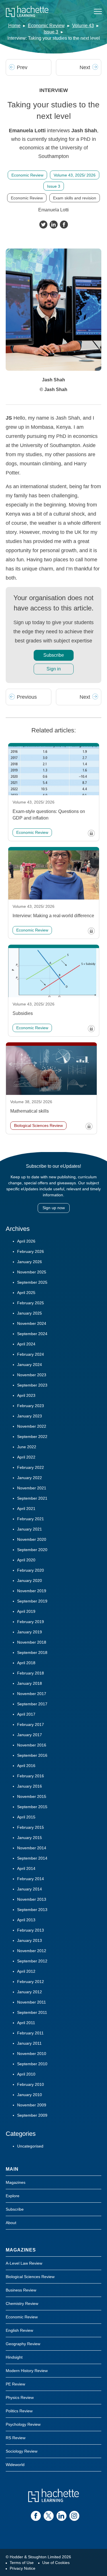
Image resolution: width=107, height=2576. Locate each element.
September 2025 (32, 1282)
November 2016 (32, 1745)
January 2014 (30, 1889)
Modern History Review (27, 2371)
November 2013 (32, 1899)
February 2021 (31, 1519)
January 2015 (30, 1838)
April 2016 (26, 1766)
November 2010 (32, 2054)
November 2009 (32, 2105)
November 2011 (32, 2002)
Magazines (16, 2182)
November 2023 (32, 1375)
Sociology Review (22, 2451)
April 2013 (26, 1920)
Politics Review (19, 2411)
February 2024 (31, 1354)
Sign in (54, 669)
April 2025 (26, 1293)
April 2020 (26, 1560)
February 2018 (31, 1673)
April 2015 (26, 1817)
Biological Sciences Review (30, 2277)
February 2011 (30, 2033)
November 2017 (32, 1694)
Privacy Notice (23, 2568)
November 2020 (32, 1539)
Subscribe (54, 655)
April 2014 (26, 1868)
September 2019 (32, 1601)
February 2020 (31, 1570)
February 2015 (31, 1827)
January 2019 (30, 1632)
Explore (13, 2196)
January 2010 (30, 2095)
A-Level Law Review (24, 2263)
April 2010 (26, 2074)
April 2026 (26, 1241)
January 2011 (29, 2043)
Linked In (54, 225)
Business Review (21, 2290)
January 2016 (30, 1786)
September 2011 (32, 2012)
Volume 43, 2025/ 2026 (75, 175)
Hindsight (14, 2357)
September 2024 (32, 1334)
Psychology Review (23, 2424)
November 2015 (32, 1796)
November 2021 (32, 1488)
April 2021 (26, 1509)
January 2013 (30, 1940)
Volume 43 (83, 26)
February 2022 (31, 1467)
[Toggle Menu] (98, 11)
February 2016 (31, 1776)
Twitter (43, 225)
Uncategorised (30, 2146)
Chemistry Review (22, 2303)
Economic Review (46, 26)
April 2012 (26, 1971)
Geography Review (23, 2344)
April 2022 (26, 1457)
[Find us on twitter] (49, 2516)
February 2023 (31, 1406)
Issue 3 (51, 32)
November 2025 (32, 1272)
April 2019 (26, 1611)
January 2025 (30, 1313)
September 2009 (32, 2115)
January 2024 (30, 1365)
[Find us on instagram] (74, 2516)
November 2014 (32, 1848)
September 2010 (32, 2064)
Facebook (64, 225)
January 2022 (30, 1478)
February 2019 (31, 1622)
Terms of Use (22, 2563)
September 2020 (32, 1550)
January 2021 (30, 1529)
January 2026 (30, 1262)
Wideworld (15, 2465)
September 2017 (32, 1704)
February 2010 (31, 2084)
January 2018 (30, 1683)
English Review (19, 2330)
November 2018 (32, 1642)
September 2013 (32, 1910)
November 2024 (32, 1323)
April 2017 (26, 1714)
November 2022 (32, 1426)
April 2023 (26, 1395)
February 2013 (31, 1930)
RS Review (16, 2438)
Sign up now (54, 1208)
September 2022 (32, 1437)
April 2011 (26, 2023)
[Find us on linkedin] (61, 2516)
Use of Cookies (56, 2563)
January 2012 (30, 1992)
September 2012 (32, 1961)
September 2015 (32, 1807)
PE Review (15, 2384)
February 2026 (31, 1251)
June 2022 (27, 1447)
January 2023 (30, 1416)
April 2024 (26, 1344)
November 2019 (32, 1591)
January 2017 (30, 1735)
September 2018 (32, 1652)
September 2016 (32, 1755)
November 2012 (32, 1951)
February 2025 (31, 1303)
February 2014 (31, 1879)
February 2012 (31, 1982)
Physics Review (20, 2397)
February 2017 (31, 1724)
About (11, 2223)
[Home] (27, 11)
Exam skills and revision (75, 198)
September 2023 (32, 1385)
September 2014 (32, 1858)
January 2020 (30, 1581)
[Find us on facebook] (36, 2516)
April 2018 (26, 1663)
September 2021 (32, 1498)
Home (14, 26)
